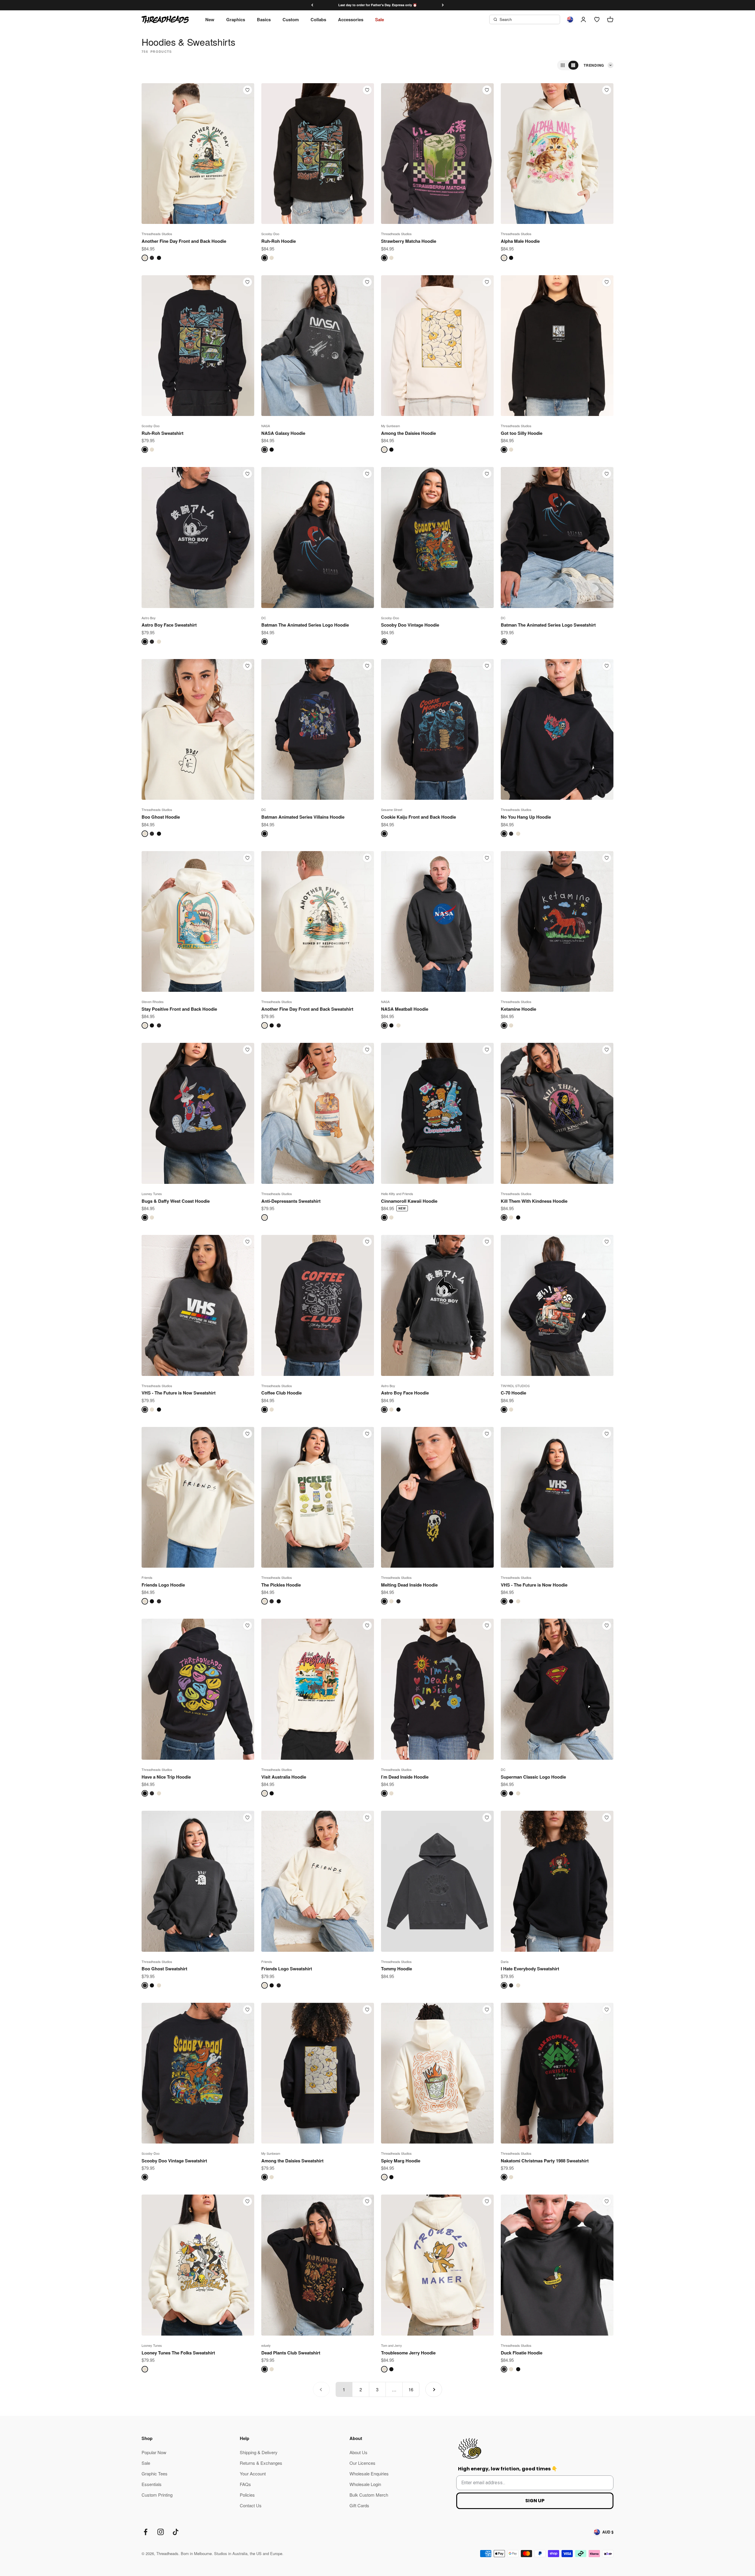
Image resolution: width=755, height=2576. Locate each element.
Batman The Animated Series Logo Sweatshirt (548, 625)
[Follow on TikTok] (176, 2532)
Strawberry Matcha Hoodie (409, 241)
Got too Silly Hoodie (522, 433)
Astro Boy (149, 618)
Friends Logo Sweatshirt (287, 1969)
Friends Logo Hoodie (163, 1585)
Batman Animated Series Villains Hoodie (303, 817)
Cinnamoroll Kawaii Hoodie (409, 1201)
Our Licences (362, 2463)
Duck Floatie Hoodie (522, 2353)
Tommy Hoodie (397, 1969)
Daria (505, 1962)
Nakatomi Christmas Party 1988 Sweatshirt (545, 2161)
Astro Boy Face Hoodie (405, 1393)
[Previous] (312, 5)
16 (411, 2389)
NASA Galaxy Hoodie (283, 433)
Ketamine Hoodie (518, 1009)
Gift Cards (359, 2505)
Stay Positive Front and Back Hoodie (179, 1009)
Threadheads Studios (157, 234)
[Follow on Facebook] (146, 2532)
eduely (266, 2345)
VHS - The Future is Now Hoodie (534, 1585)
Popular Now (154, 2452)
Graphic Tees (155, 2473)
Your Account (253, 2473)
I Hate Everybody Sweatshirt (530, 1969)
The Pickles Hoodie (281, 1585)
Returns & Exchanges (261, 2463)
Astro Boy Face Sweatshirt (169, 625)
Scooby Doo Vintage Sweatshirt (174, 2161)
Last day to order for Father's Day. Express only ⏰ (378, 5)
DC (264, 618)
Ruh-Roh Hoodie (279, 241)
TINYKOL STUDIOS (515, 1386)
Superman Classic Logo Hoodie (533, 1777)
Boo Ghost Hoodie (161, 817)
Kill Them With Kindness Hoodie (534, 1201)
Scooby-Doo (270, 234)
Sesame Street (392, 809)
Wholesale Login (365, 2484)
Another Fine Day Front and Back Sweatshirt (307, 1009)
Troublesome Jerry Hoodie (408, 2353)
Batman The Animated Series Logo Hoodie (305, 625)
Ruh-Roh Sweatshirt (163, 433)
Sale (380, 19)
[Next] (443, 5)
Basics (264, 19)
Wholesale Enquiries (369, 2473)
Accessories (351, 19)
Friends (147, 1577)
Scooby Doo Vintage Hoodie (410, 625)
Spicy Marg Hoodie (401, 2161)
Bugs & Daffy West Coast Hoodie (176, 1201)
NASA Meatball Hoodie (405, 1009)
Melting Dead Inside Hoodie (409, 1585)
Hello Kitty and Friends (397, 1194)
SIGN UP (535, 2501)
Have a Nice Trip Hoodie (166, 1777)
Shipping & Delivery (259, 2452)
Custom (291, 19)
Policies (247, 2495)
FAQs (245, 2484)
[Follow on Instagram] (161, 2532)
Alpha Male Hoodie (520, 241)
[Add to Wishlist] (247, 90)
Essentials (152, 2484)
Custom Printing (157, 2495)
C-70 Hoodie (513, 1393)
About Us (358, 2452)
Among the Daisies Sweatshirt (292, 2161)
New (210, 19)
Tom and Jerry (392, 2345)
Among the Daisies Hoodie (408, 433)
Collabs (318, 19)
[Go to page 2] (434, 2389)
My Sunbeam (390, 426)
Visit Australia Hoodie (284, 1777)
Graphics (236, 19)
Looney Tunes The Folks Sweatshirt (178, 2353)
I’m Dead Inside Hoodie (405, 1777)
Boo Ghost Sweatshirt (164, 1969)
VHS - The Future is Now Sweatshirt (179, 1393)
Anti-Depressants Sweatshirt (291, 1201)
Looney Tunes (152, 1194)
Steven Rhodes (153, 1002)
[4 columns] (573, 65)
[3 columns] (563, 65)
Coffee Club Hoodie (282, 1393)
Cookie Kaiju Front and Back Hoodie (418, 817)
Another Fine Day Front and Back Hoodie (184, 241)
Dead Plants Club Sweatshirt (291, 2353)
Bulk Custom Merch (369, 2495)
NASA (266, 426)
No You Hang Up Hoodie (526, 817)
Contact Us (251, 2505)
